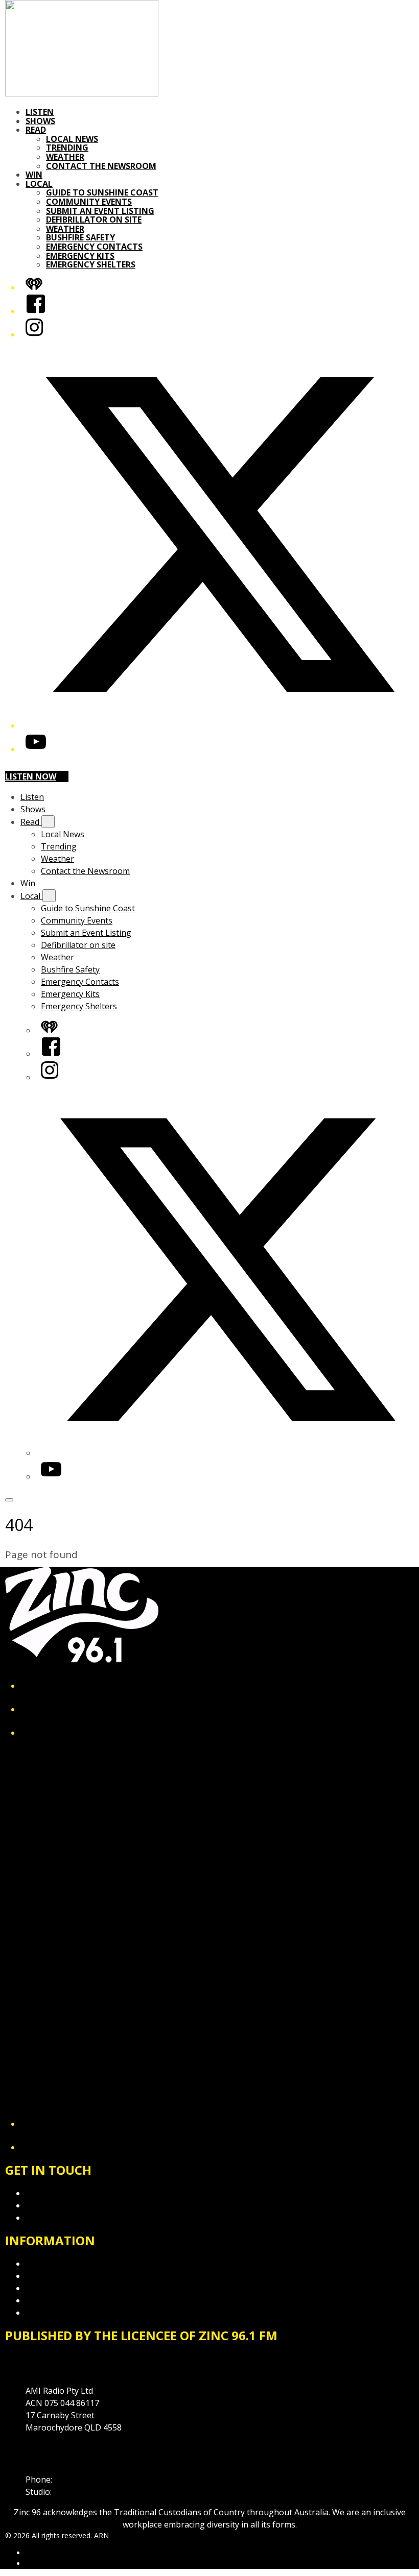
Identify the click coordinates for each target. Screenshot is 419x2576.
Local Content (52, 2313)
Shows (40, 121)
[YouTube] (36, 749)
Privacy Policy (51, 2264)
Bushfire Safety (80, 237)
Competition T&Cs (61, 2276)
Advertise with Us (59, 2205)
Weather (65, 157)
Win (34, 175)
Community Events (89, 202)
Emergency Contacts (94, 247)
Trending (67, 148)
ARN (33, 2553)
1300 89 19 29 (80, 2492)
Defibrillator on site (94, 220)
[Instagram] (34, 334)
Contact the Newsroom (101, 166)
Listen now (31, 776)
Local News (72, 139)
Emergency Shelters (91, 264)
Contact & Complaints (67, 2193)
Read (36, 130)
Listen (40, 112)
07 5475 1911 (79, 2480)
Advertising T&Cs (59, 2288)
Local (39, 184)
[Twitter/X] (220, 725)
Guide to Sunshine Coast (102, 192)
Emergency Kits (80, 256)
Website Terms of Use (68, 2300)
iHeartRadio (45, 2563)
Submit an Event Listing (100, 211)
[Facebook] (36, 311)
